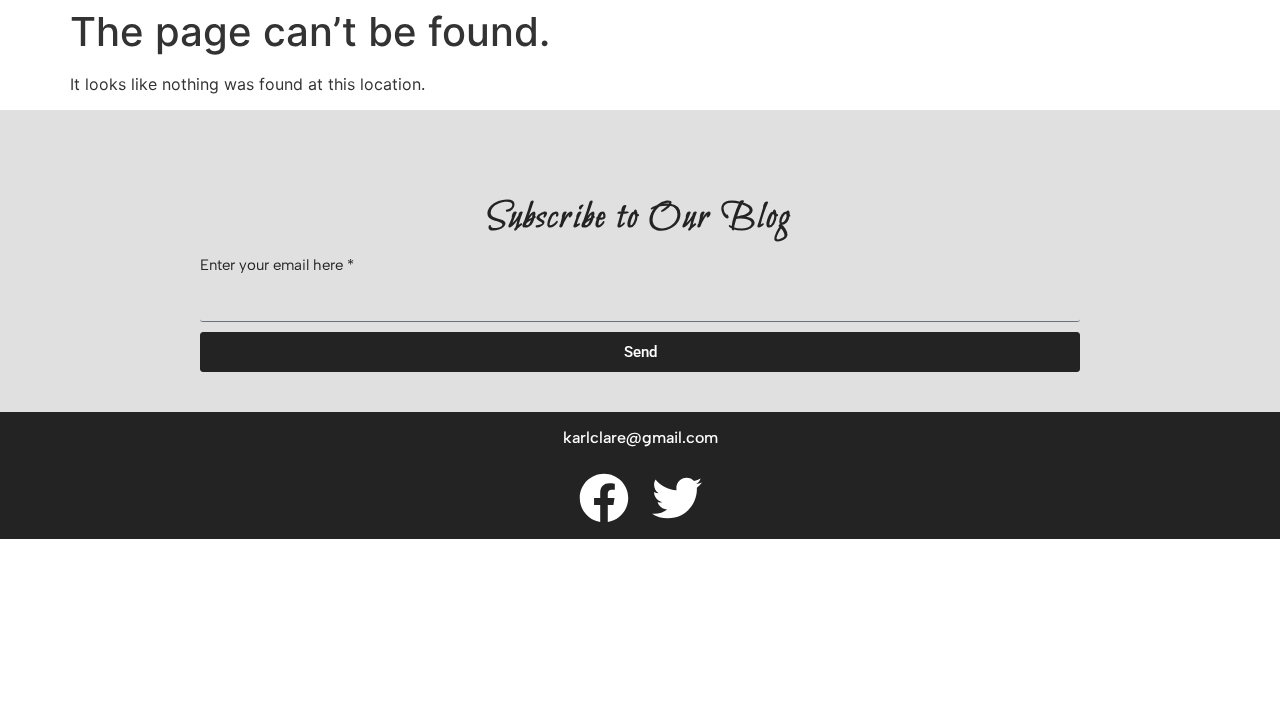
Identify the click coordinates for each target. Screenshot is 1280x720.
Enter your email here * (277, 266)
